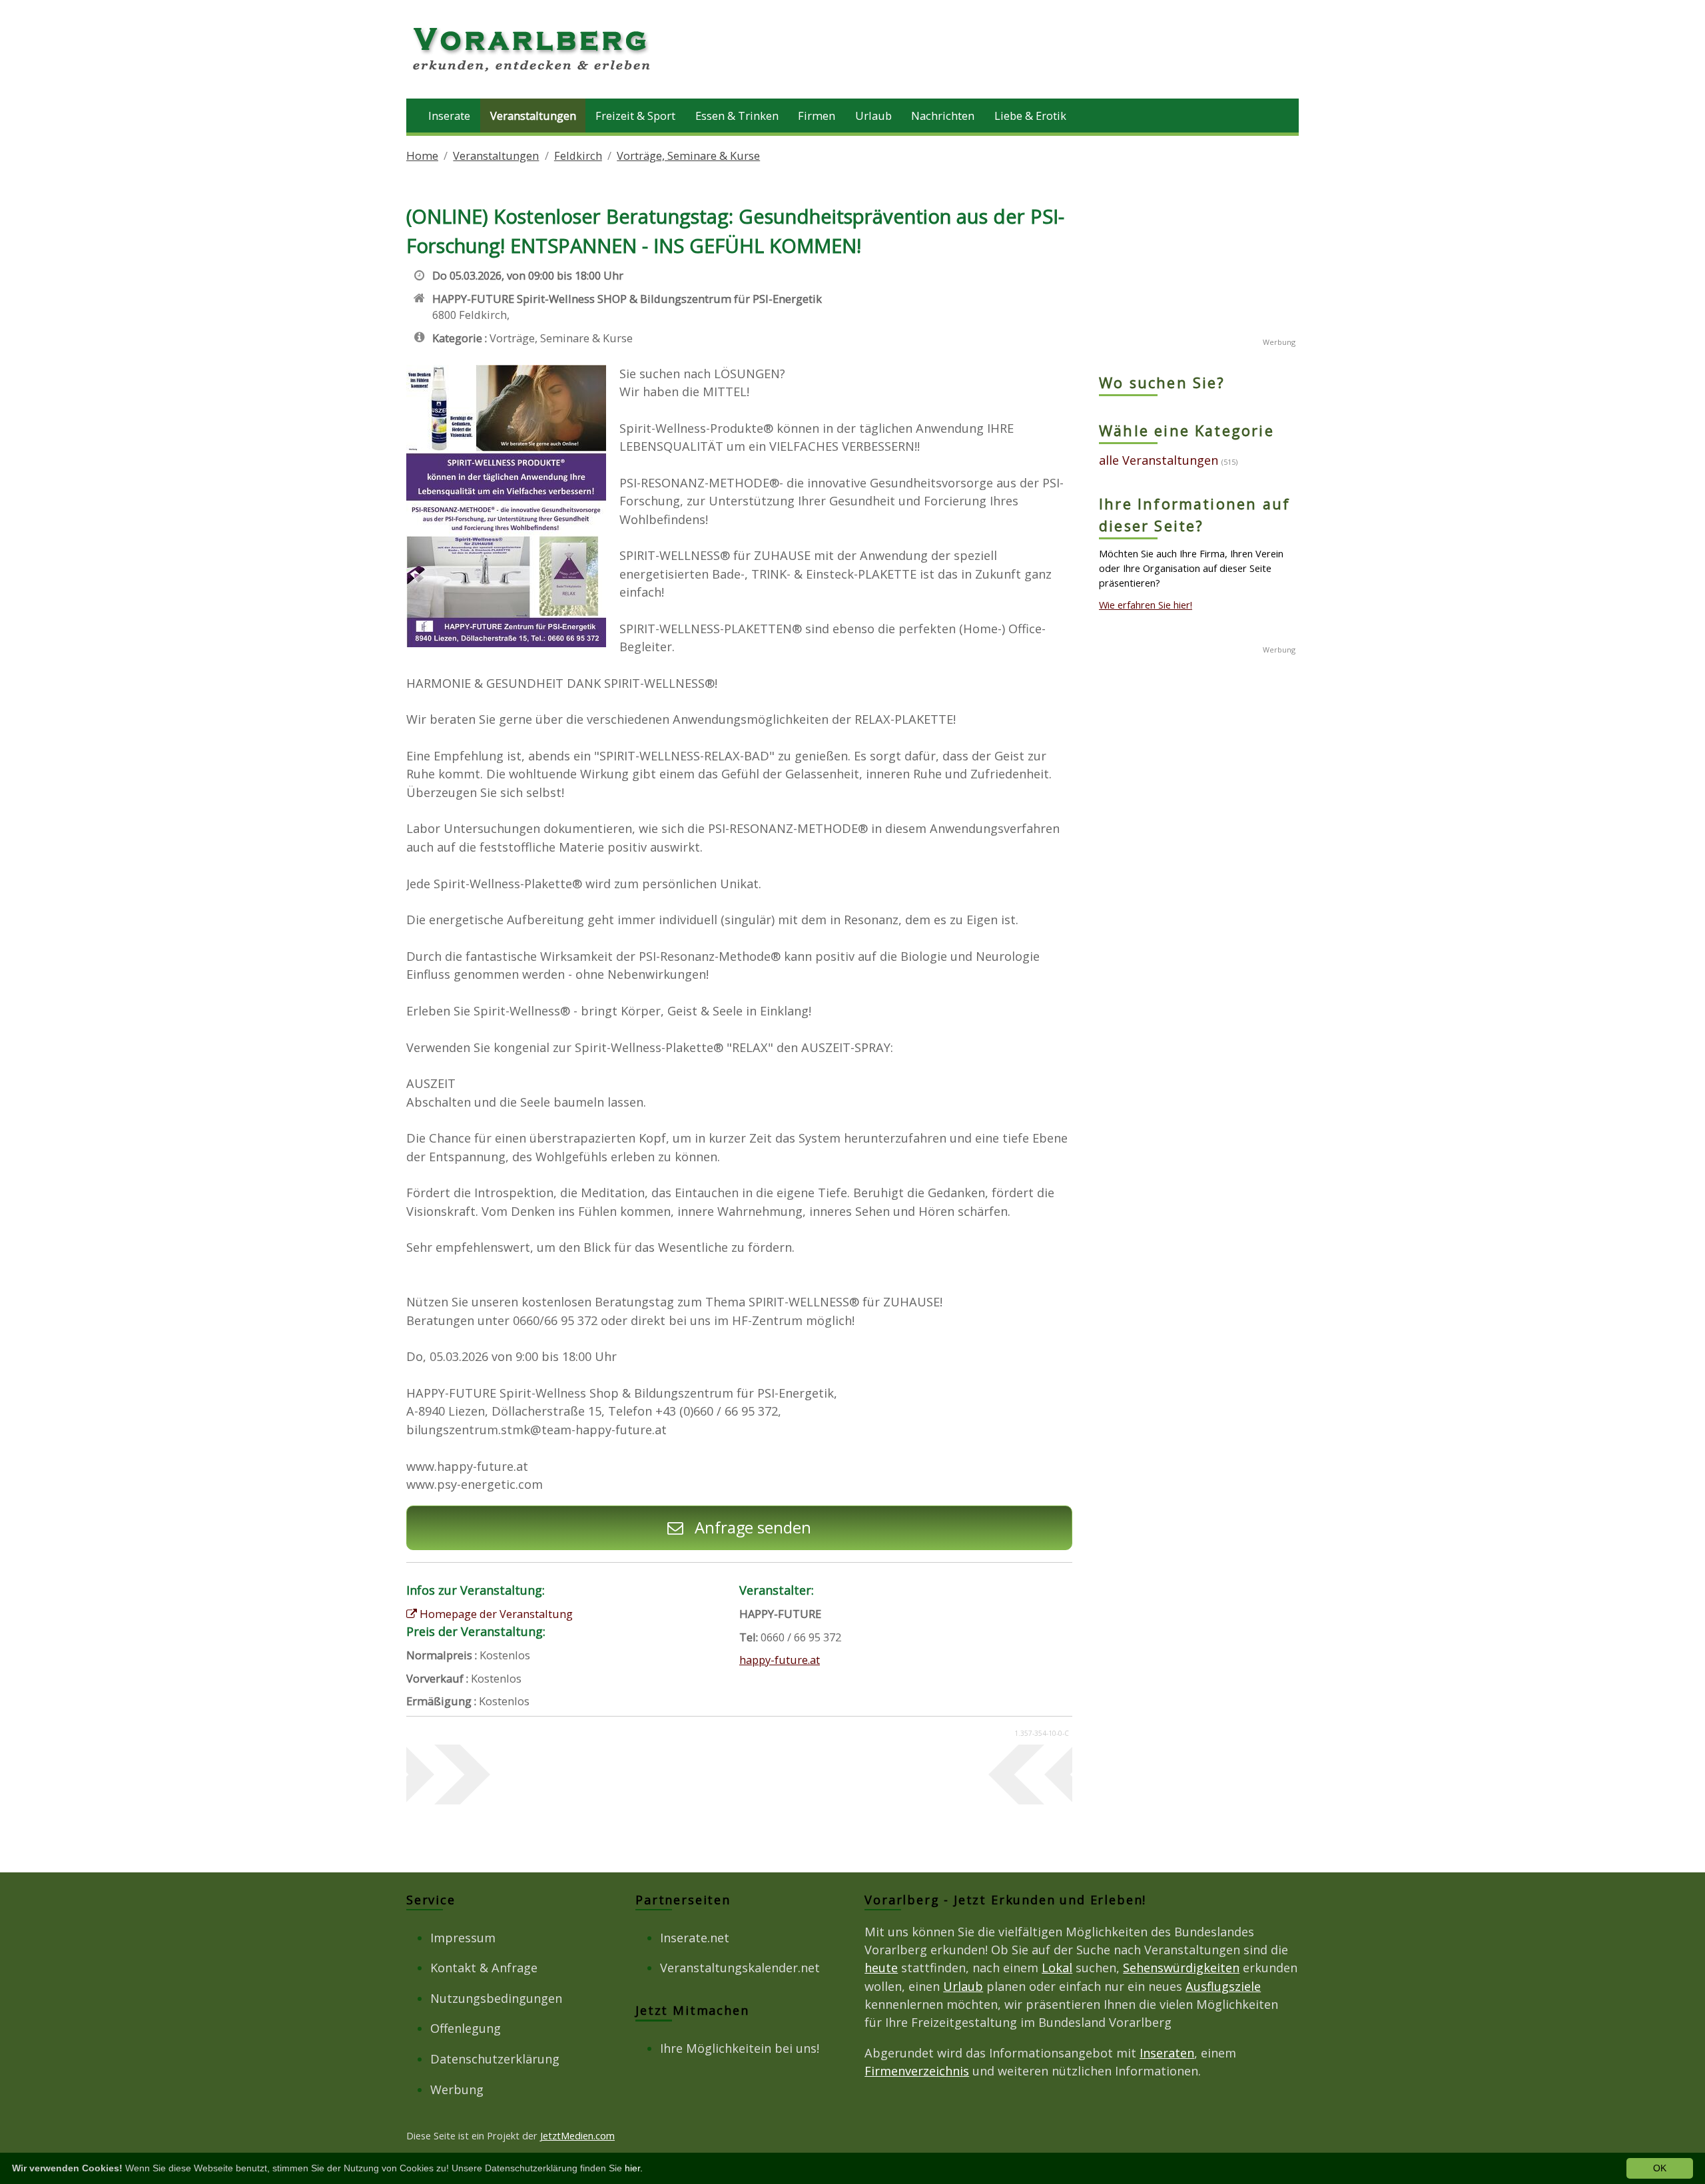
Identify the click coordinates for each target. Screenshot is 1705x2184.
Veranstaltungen (533, 116)
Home (422, 155)
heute (881, 1968)
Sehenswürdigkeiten (1181, 1968)
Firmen (817, 116)
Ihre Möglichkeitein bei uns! (740, 2048)
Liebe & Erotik (1030, 116)
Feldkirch (578, 155)
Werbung (457, 2089)
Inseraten (1167, 2053)
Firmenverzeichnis (917, 2071)
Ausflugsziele (1223, 1986)
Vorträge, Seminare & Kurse (688, 155)
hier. (634, 2168)
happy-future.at (780, 1660)
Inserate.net (695, 1938)
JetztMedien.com (577, 2135)
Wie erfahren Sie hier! (1146, 605)
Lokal (1057, 1968)
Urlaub (873, 116)
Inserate (449, 116)
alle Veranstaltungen (1159, 460)
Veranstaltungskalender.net (740, 1968)
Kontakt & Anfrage (484, 1968)
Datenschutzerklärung (495, 2059)
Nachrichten (943, 116)
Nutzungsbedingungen (496, 1998)
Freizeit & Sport (635, 116)
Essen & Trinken (737, 116)
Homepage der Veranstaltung (495, 1614)
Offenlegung (466, 2028)
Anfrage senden (751, 1527)
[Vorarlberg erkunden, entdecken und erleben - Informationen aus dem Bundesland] (533, 73)
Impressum (463, 1938)
